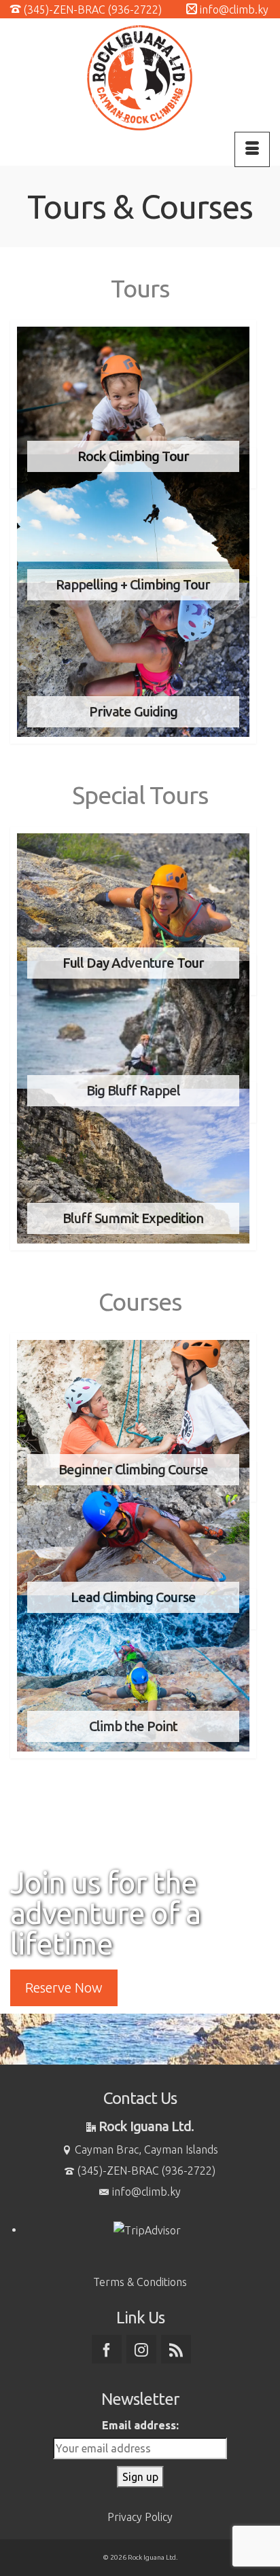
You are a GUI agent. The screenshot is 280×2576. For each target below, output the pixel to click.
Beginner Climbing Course (133, 1469)
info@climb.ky (146, 2192)
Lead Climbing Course (133, 1597)
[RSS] (176, 2349)
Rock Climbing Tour (133, 456)
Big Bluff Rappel (133, 1090)
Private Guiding (133, 711)
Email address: (140, 2425)
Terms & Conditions (140, 2282)
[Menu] (252, 149)
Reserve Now (64, 1988)
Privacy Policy (140, 2517)
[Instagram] (141, 2349)
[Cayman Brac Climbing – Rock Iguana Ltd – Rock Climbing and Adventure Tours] (140, 78)
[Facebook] (107, 2349)
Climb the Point (133, 1726)
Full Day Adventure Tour (133, 963)
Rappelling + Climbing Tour (133, 584)
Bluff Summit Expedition (133, 1218)
